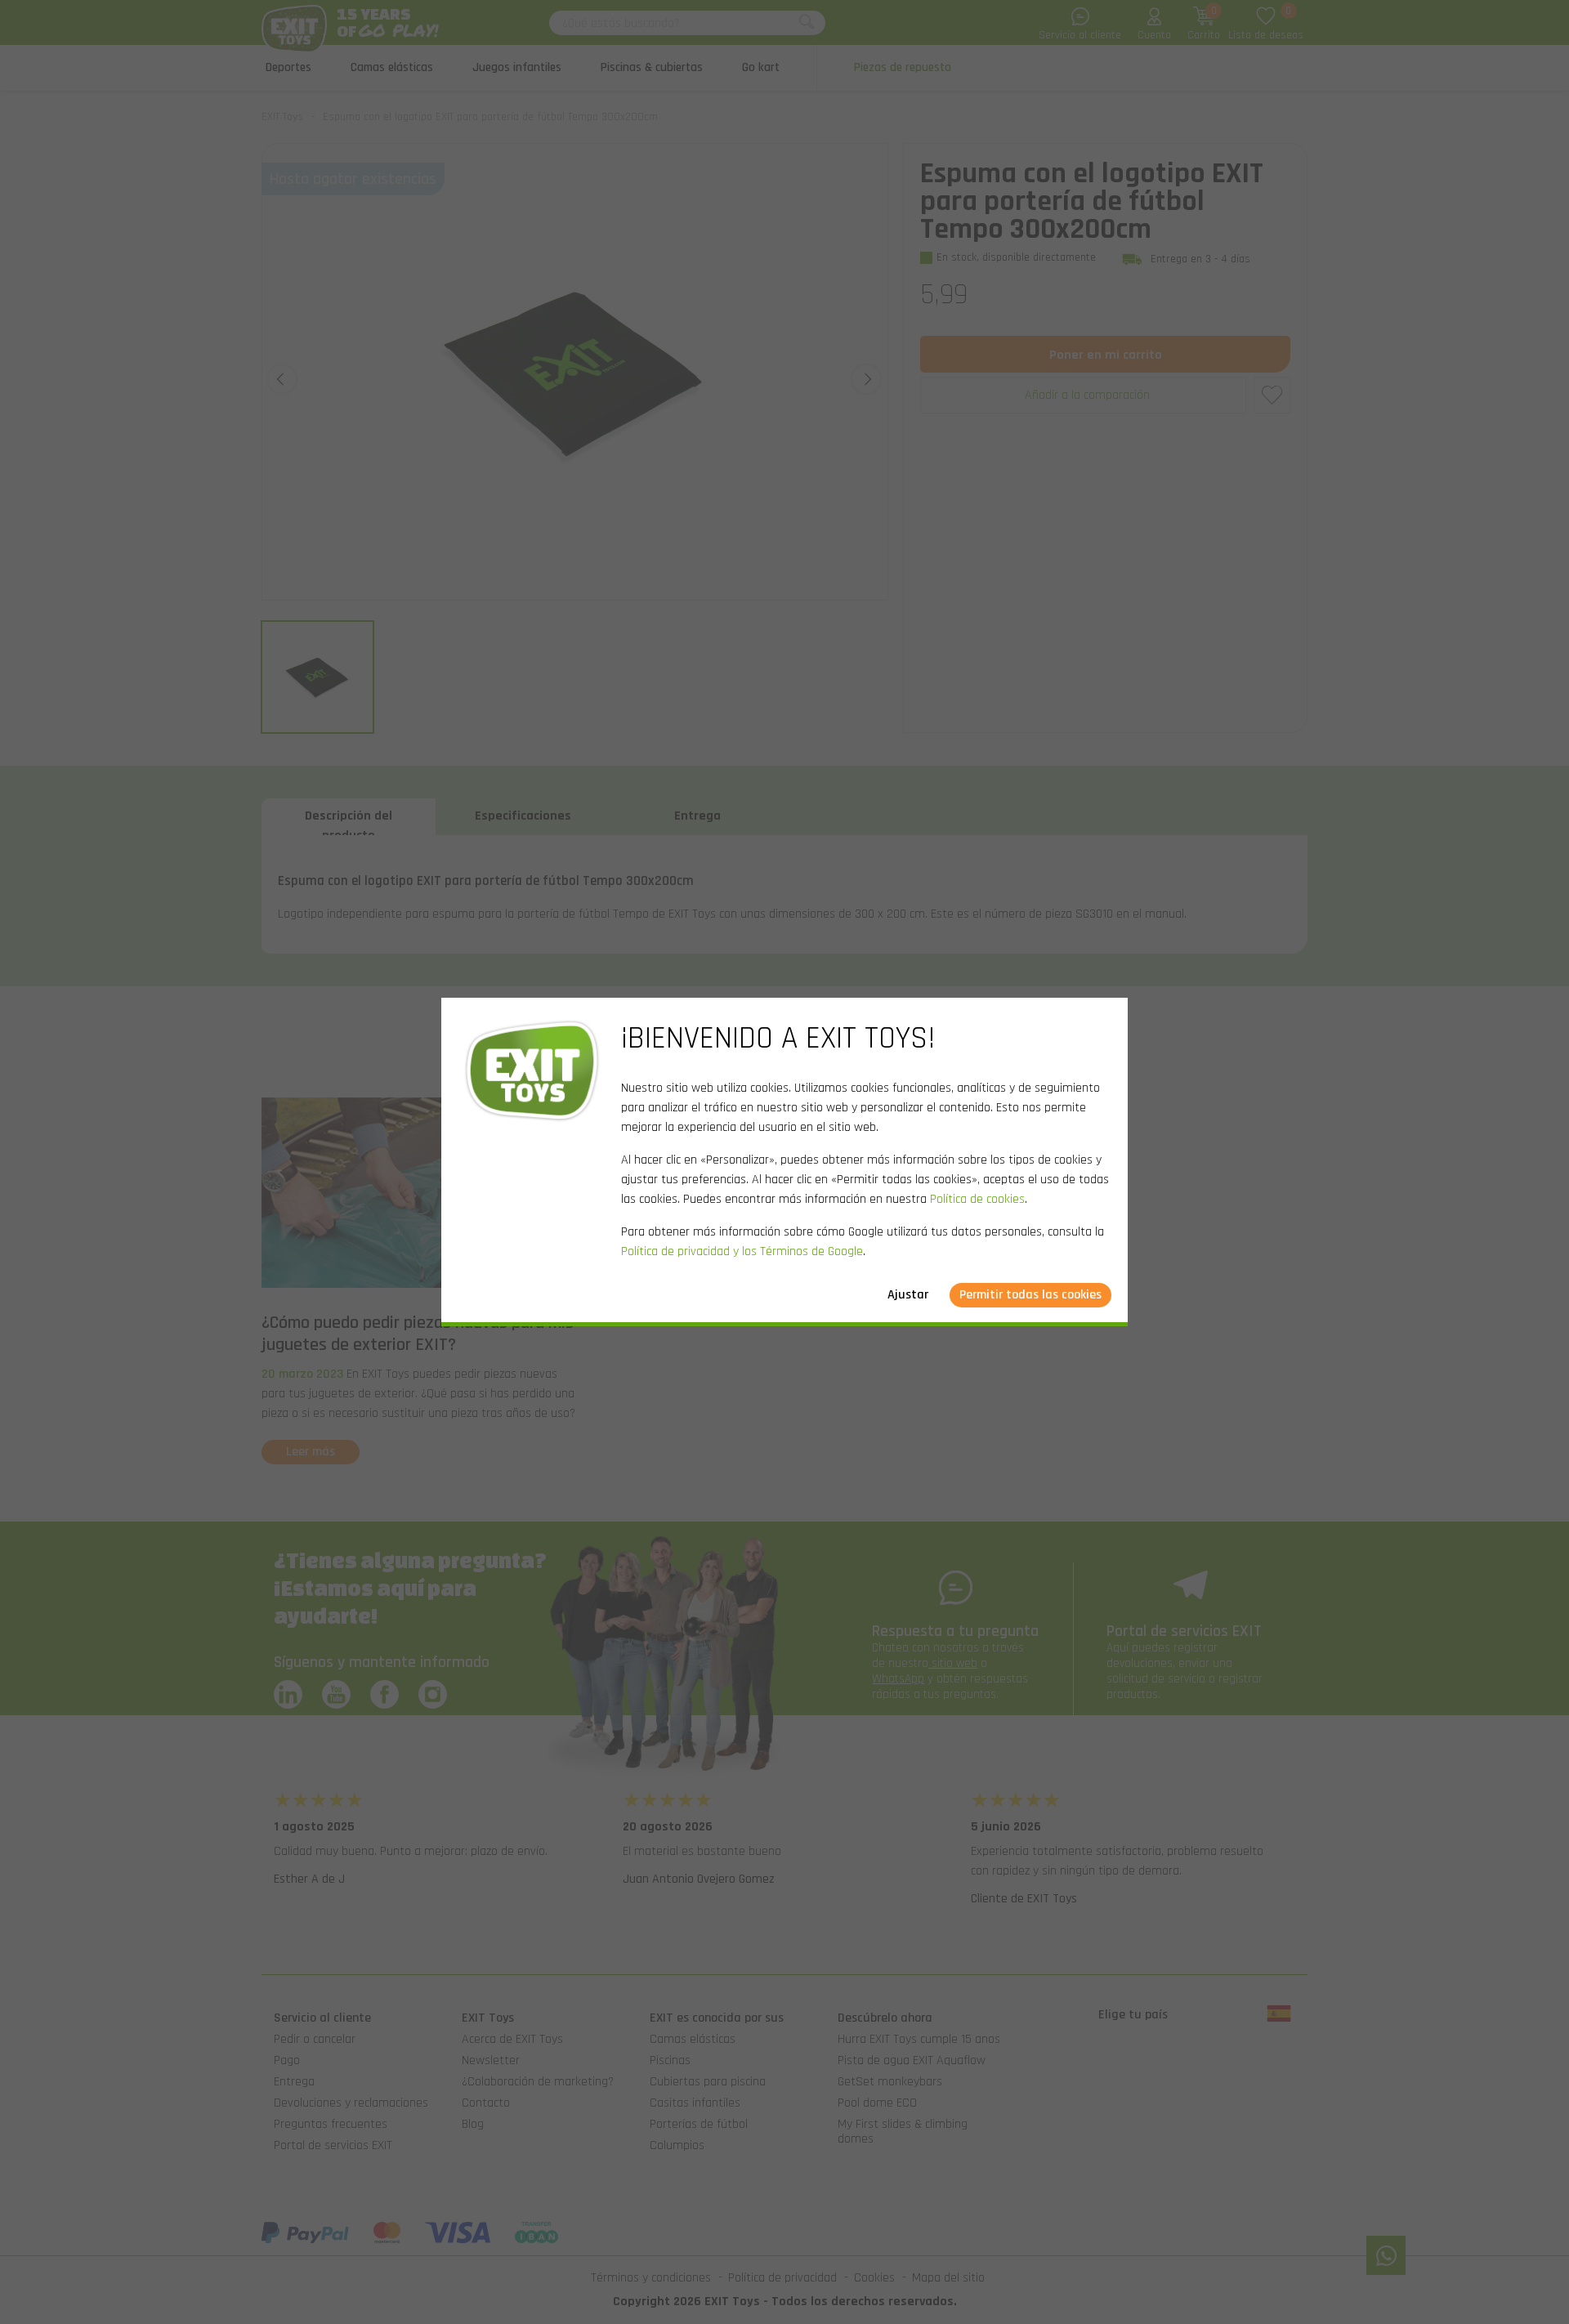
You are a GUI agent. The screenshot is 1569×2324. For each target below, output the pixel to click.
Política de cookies (977, 1199)
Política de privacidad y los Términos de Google (742, 1251)
